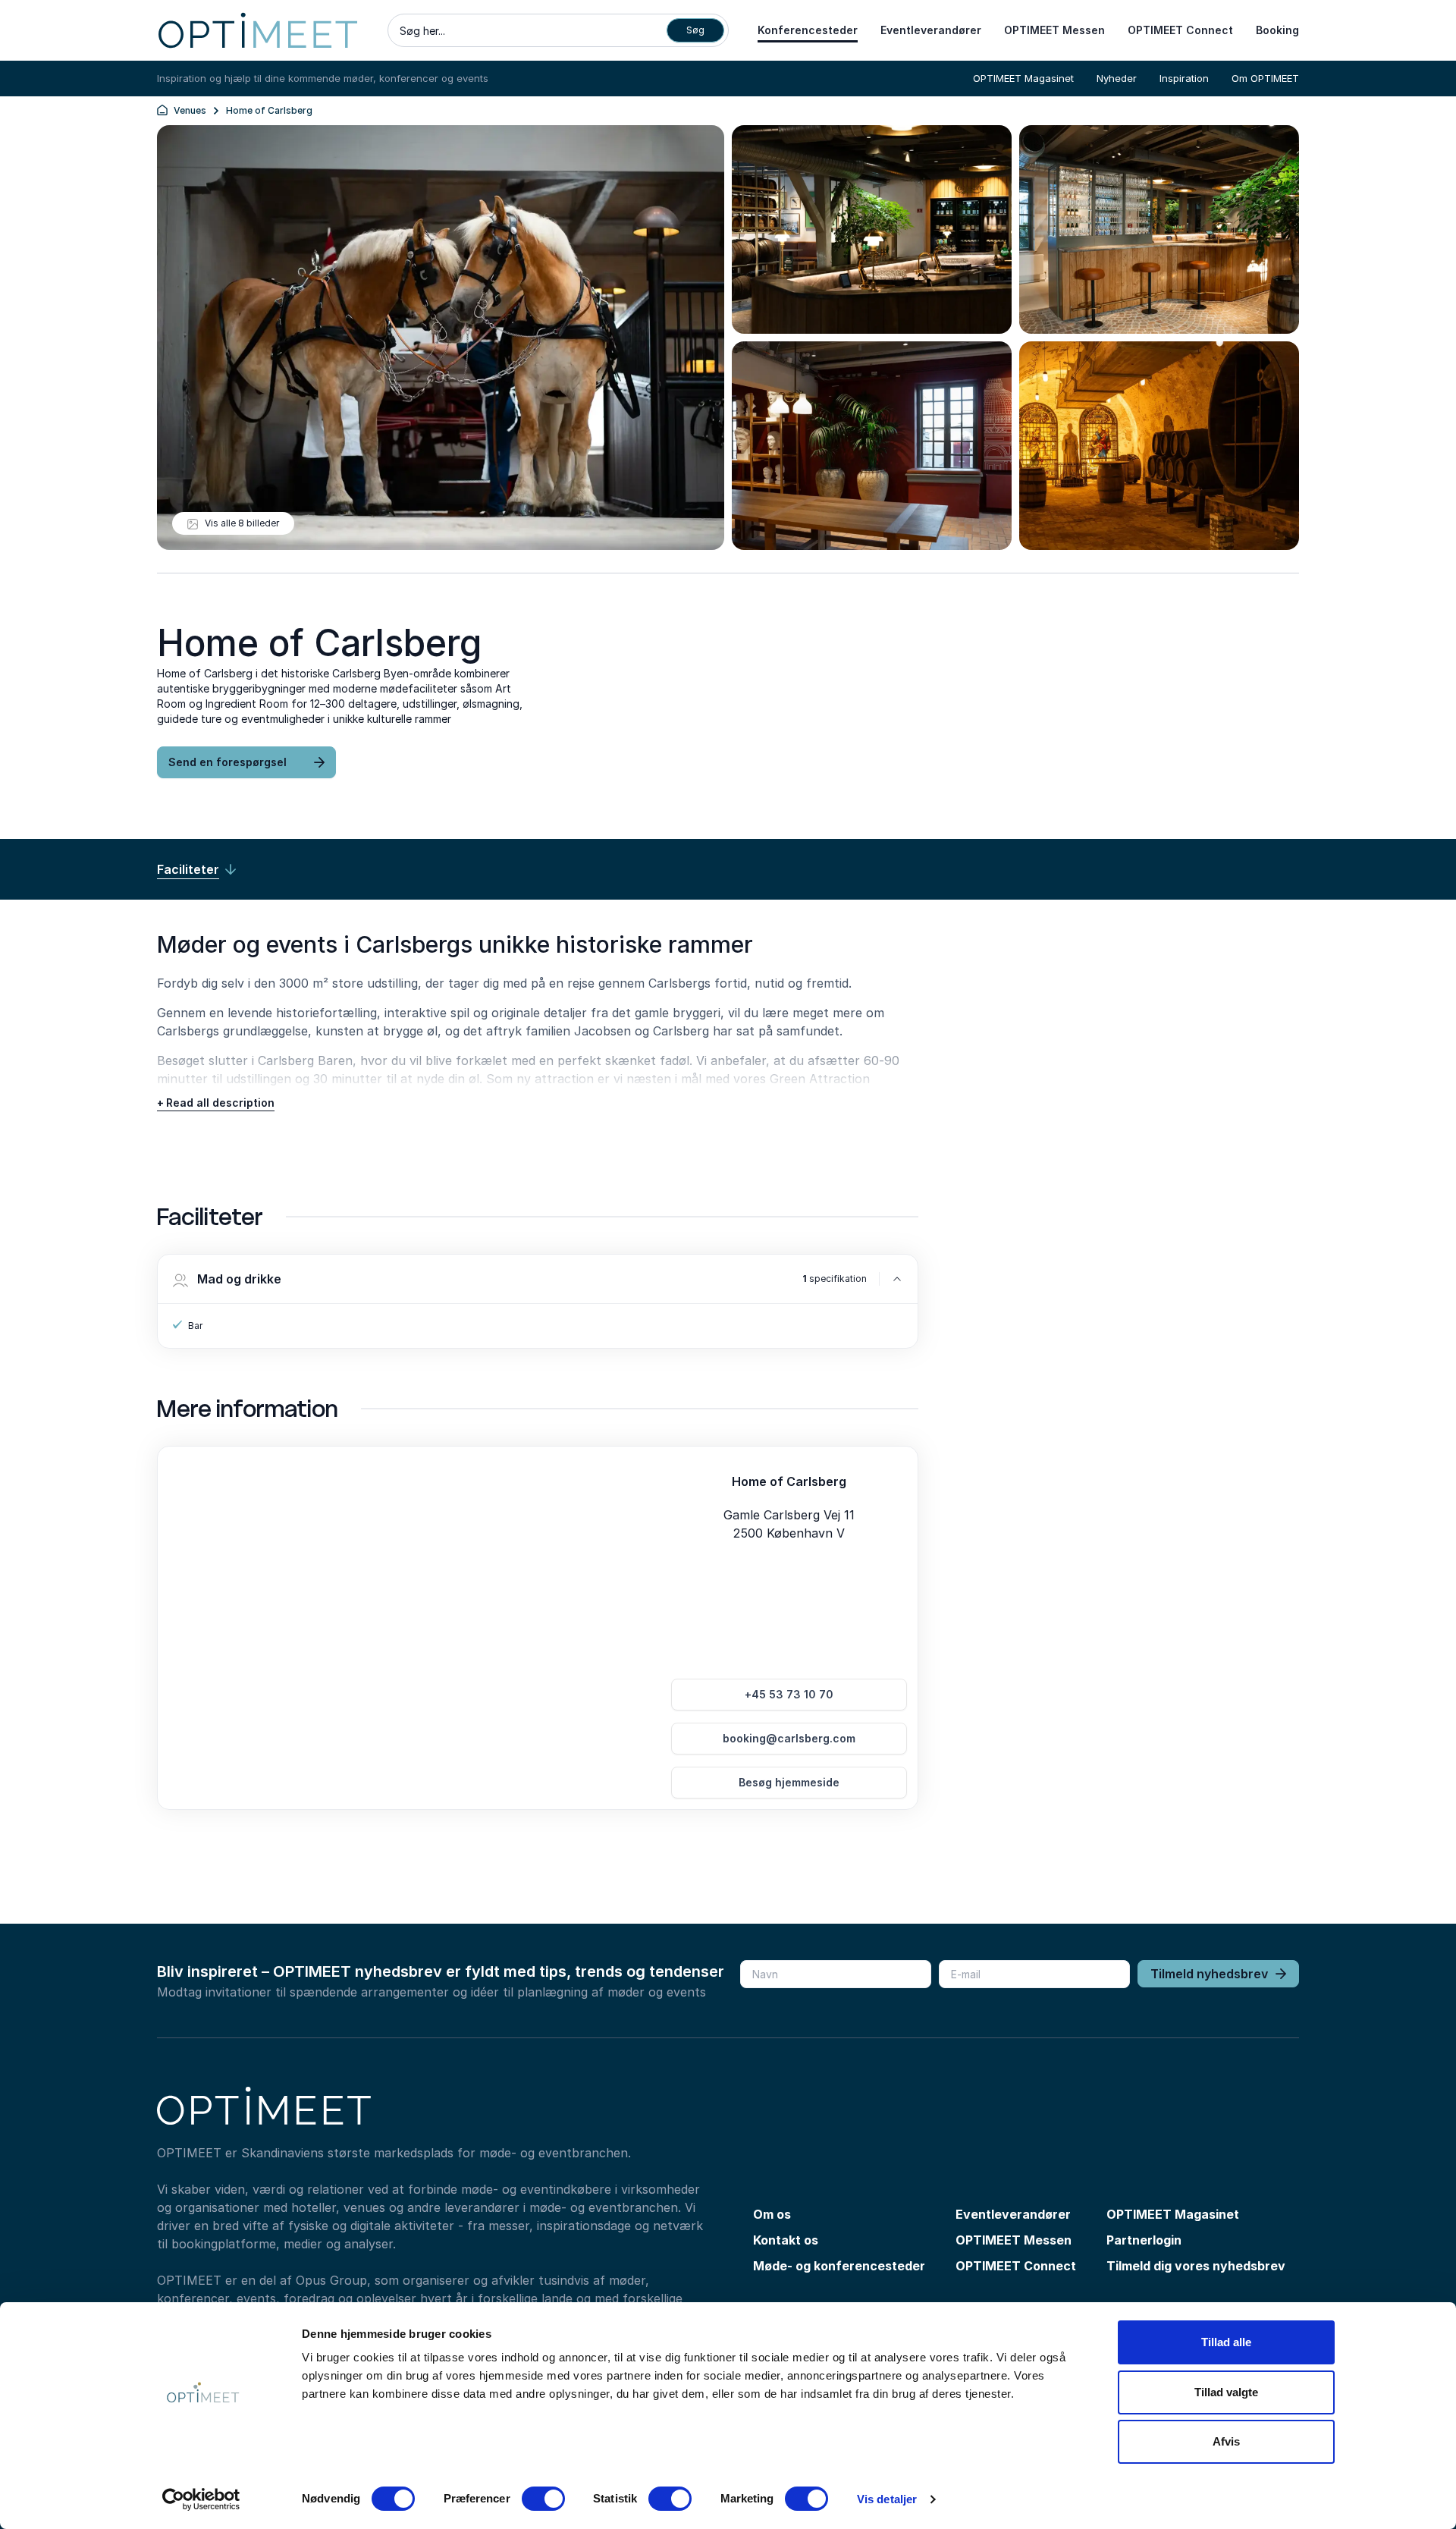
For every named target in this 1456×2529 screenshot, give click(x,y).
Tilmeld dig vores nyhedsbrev (1196, 2266)
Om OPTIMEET (1265, 78)
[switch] (543, 2499)
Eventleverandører (931, 30)
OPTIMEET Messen (1054, 30)
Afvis (1226, 2441)
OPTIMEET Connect (1180, 30)
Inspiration (1184, 78)
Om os (772, 2214)
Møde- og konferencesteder (839, 2266)
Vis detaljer (887, 2499)
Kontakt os (786, 2240)
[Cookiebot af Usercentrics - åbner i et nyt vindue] (201, 2499)
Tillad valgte (1226, 2392)
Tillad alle (1226, 2342)
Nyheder (1117, 78)
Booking (1277, 30)
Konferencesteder (808, 30)
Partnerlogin (1144, 2240)
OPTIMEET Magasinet (1023, 78)
